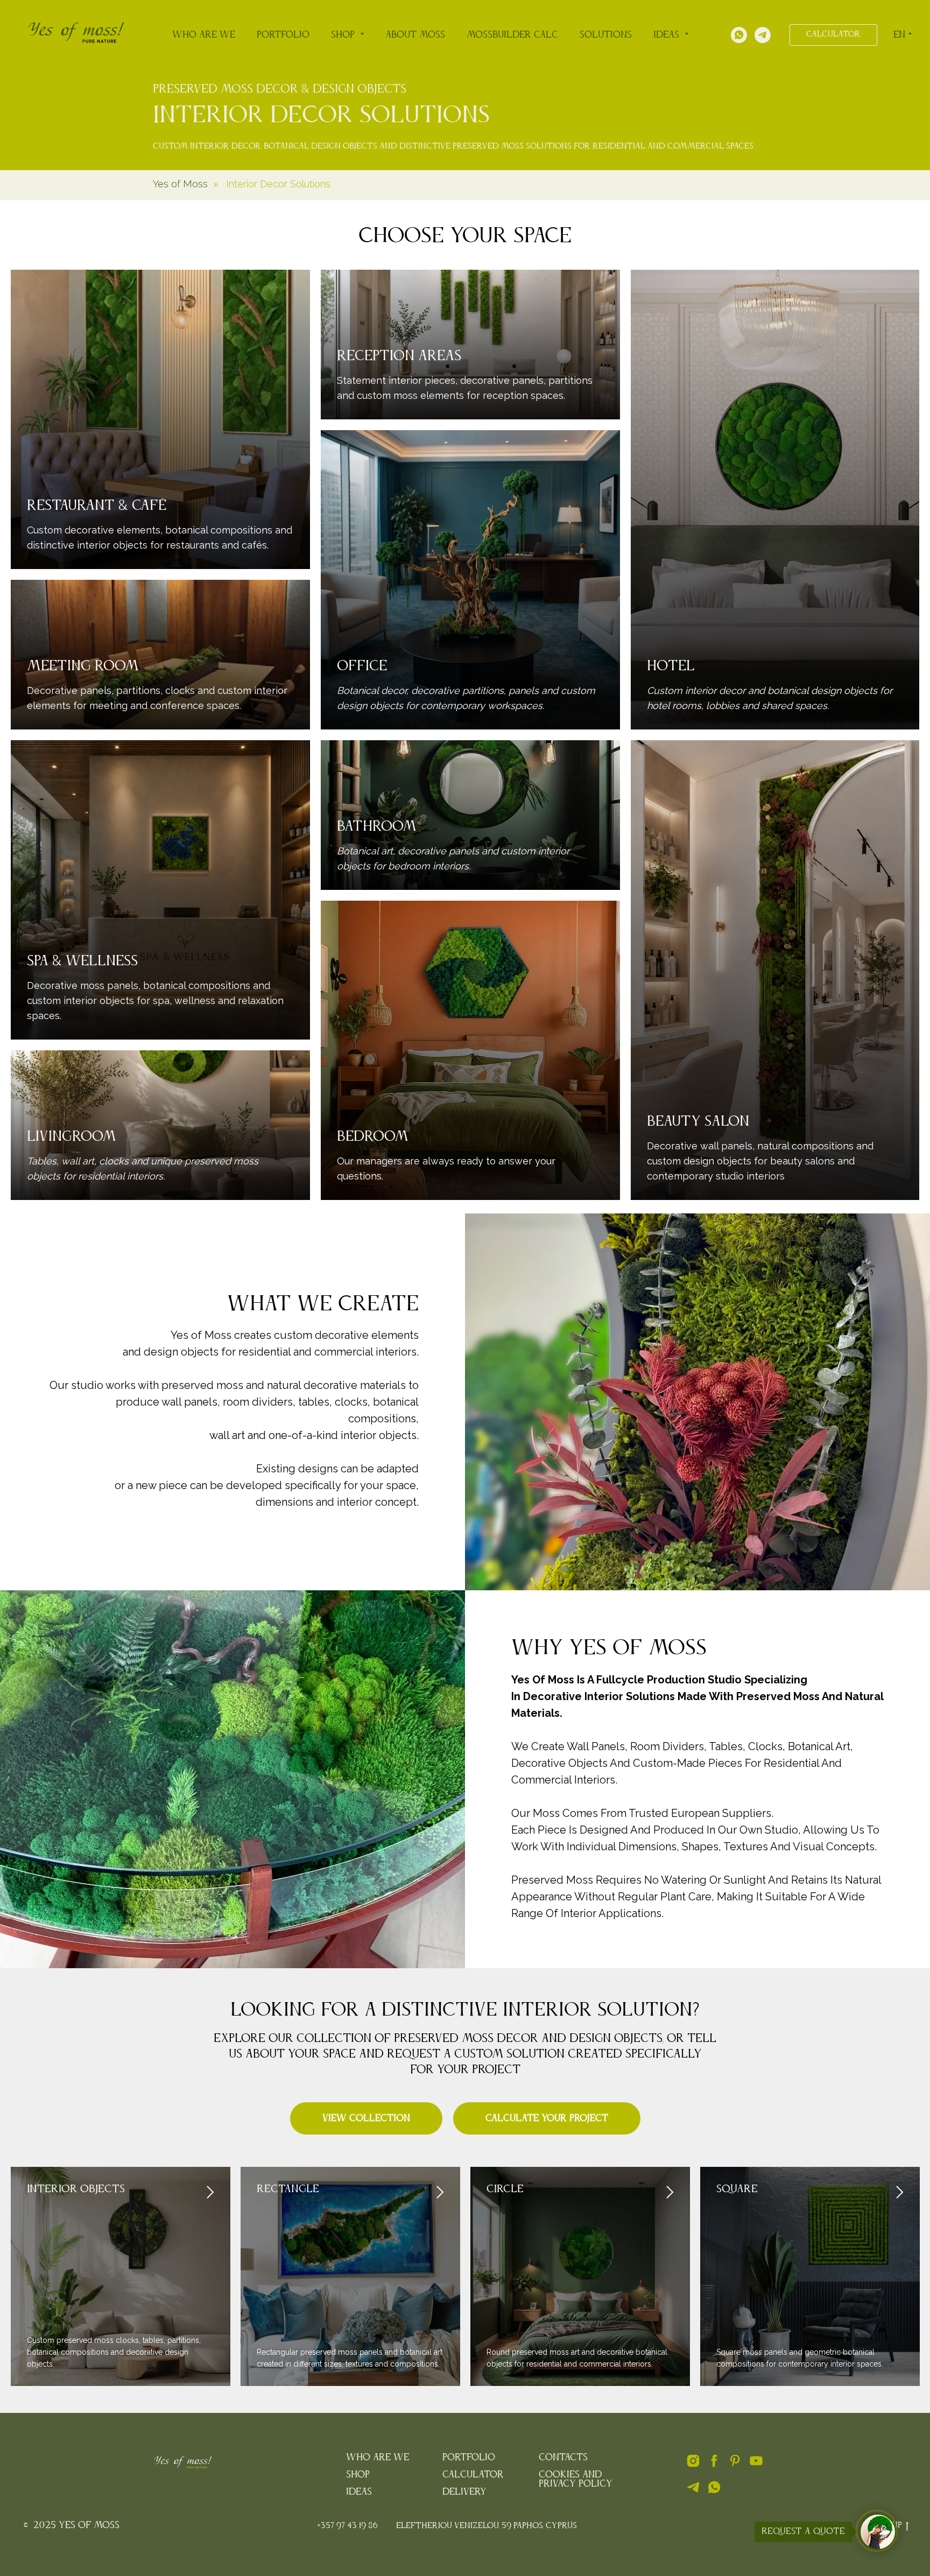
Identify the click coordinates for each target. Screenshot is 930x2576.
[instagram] (693, 2465)
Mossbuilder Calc (512, 35)
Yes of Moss (180, 184)
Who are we (204, 35)
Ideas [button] (668, 35)
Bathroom (377, 827)
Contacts (563, 2458)
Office (362, 666)
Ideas (359, 2492)
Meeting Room (83, 666)
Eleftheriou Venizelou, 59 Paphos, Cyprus (487, 2526)
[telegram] (693, 2492)
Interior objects (76, 2189)
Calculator (473, 2475)
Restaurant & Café (97, 506)
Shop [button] (344, 35)
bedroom (373, 1137)
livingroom (72, 1137)
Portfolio (283, 35)
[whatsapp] (714, 2492)
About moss (415, 35)
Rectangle (288, 2189)
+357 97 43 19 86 (347, 2526)
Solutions (606, 35)
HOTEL (671, 666)
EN (899, 35)
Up (897, 2525)
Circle (505, 2189)
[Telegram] (763, 35)
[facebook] (714, 2465)
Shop (358, 2475)
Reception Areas (399, 356)
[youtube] (756, 2465)
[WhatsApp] (739, 35)
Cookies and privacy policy (576, 2479)
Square (737, 2189)
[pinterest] (735, 2465)
